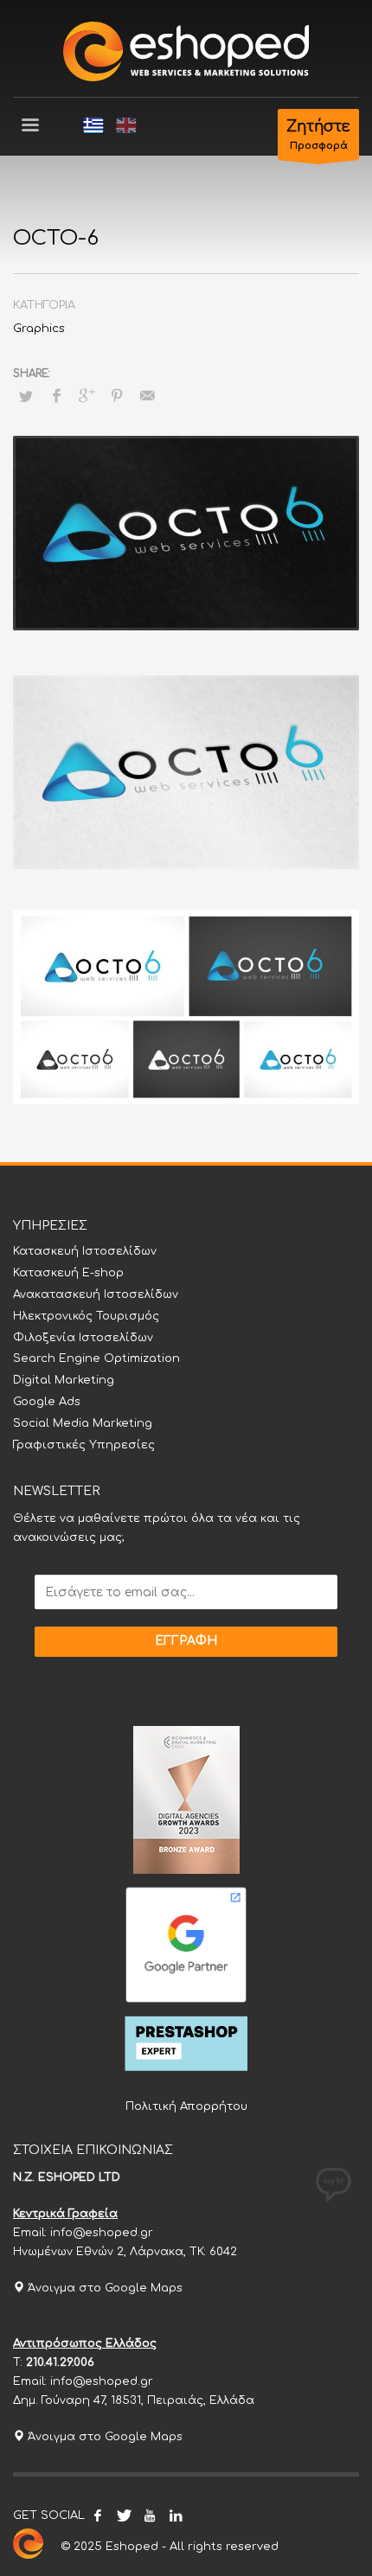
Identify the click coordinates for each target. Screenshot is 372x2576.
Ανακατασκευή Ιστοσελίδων (96, 1294)
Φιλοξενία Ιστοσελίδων (83, 1338)
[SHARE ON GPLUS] (87, 396)
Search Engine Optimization (96, 1358)
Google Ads (47, 1402)
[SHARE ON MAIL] (147, 396)
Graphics (39, 329)
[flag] (93, 125)
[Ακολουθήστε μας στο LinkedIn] (176, 2515)
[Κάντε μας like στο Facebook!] (98, 2515)
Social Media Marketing (83, 1423)
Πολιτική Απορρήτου (186, 2106)
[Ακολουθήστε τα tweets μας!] (124, 2515)
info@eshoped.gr (102, 2233)
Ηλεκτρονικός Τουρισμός (86, 1316)
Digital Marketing (64, 1380)
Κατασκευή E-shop (68, 1273)
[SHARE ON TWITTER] (26, 397)
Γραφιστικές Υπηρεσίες (84, 1445)
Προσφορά (318, 135)
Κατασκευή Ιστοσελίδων (85, 1251)
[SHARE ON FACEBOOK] (56, 396)
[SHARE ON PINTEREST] (117, 396)
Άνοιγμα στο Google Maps (103, 2288)
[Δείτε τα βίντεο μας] (150, 2515)
